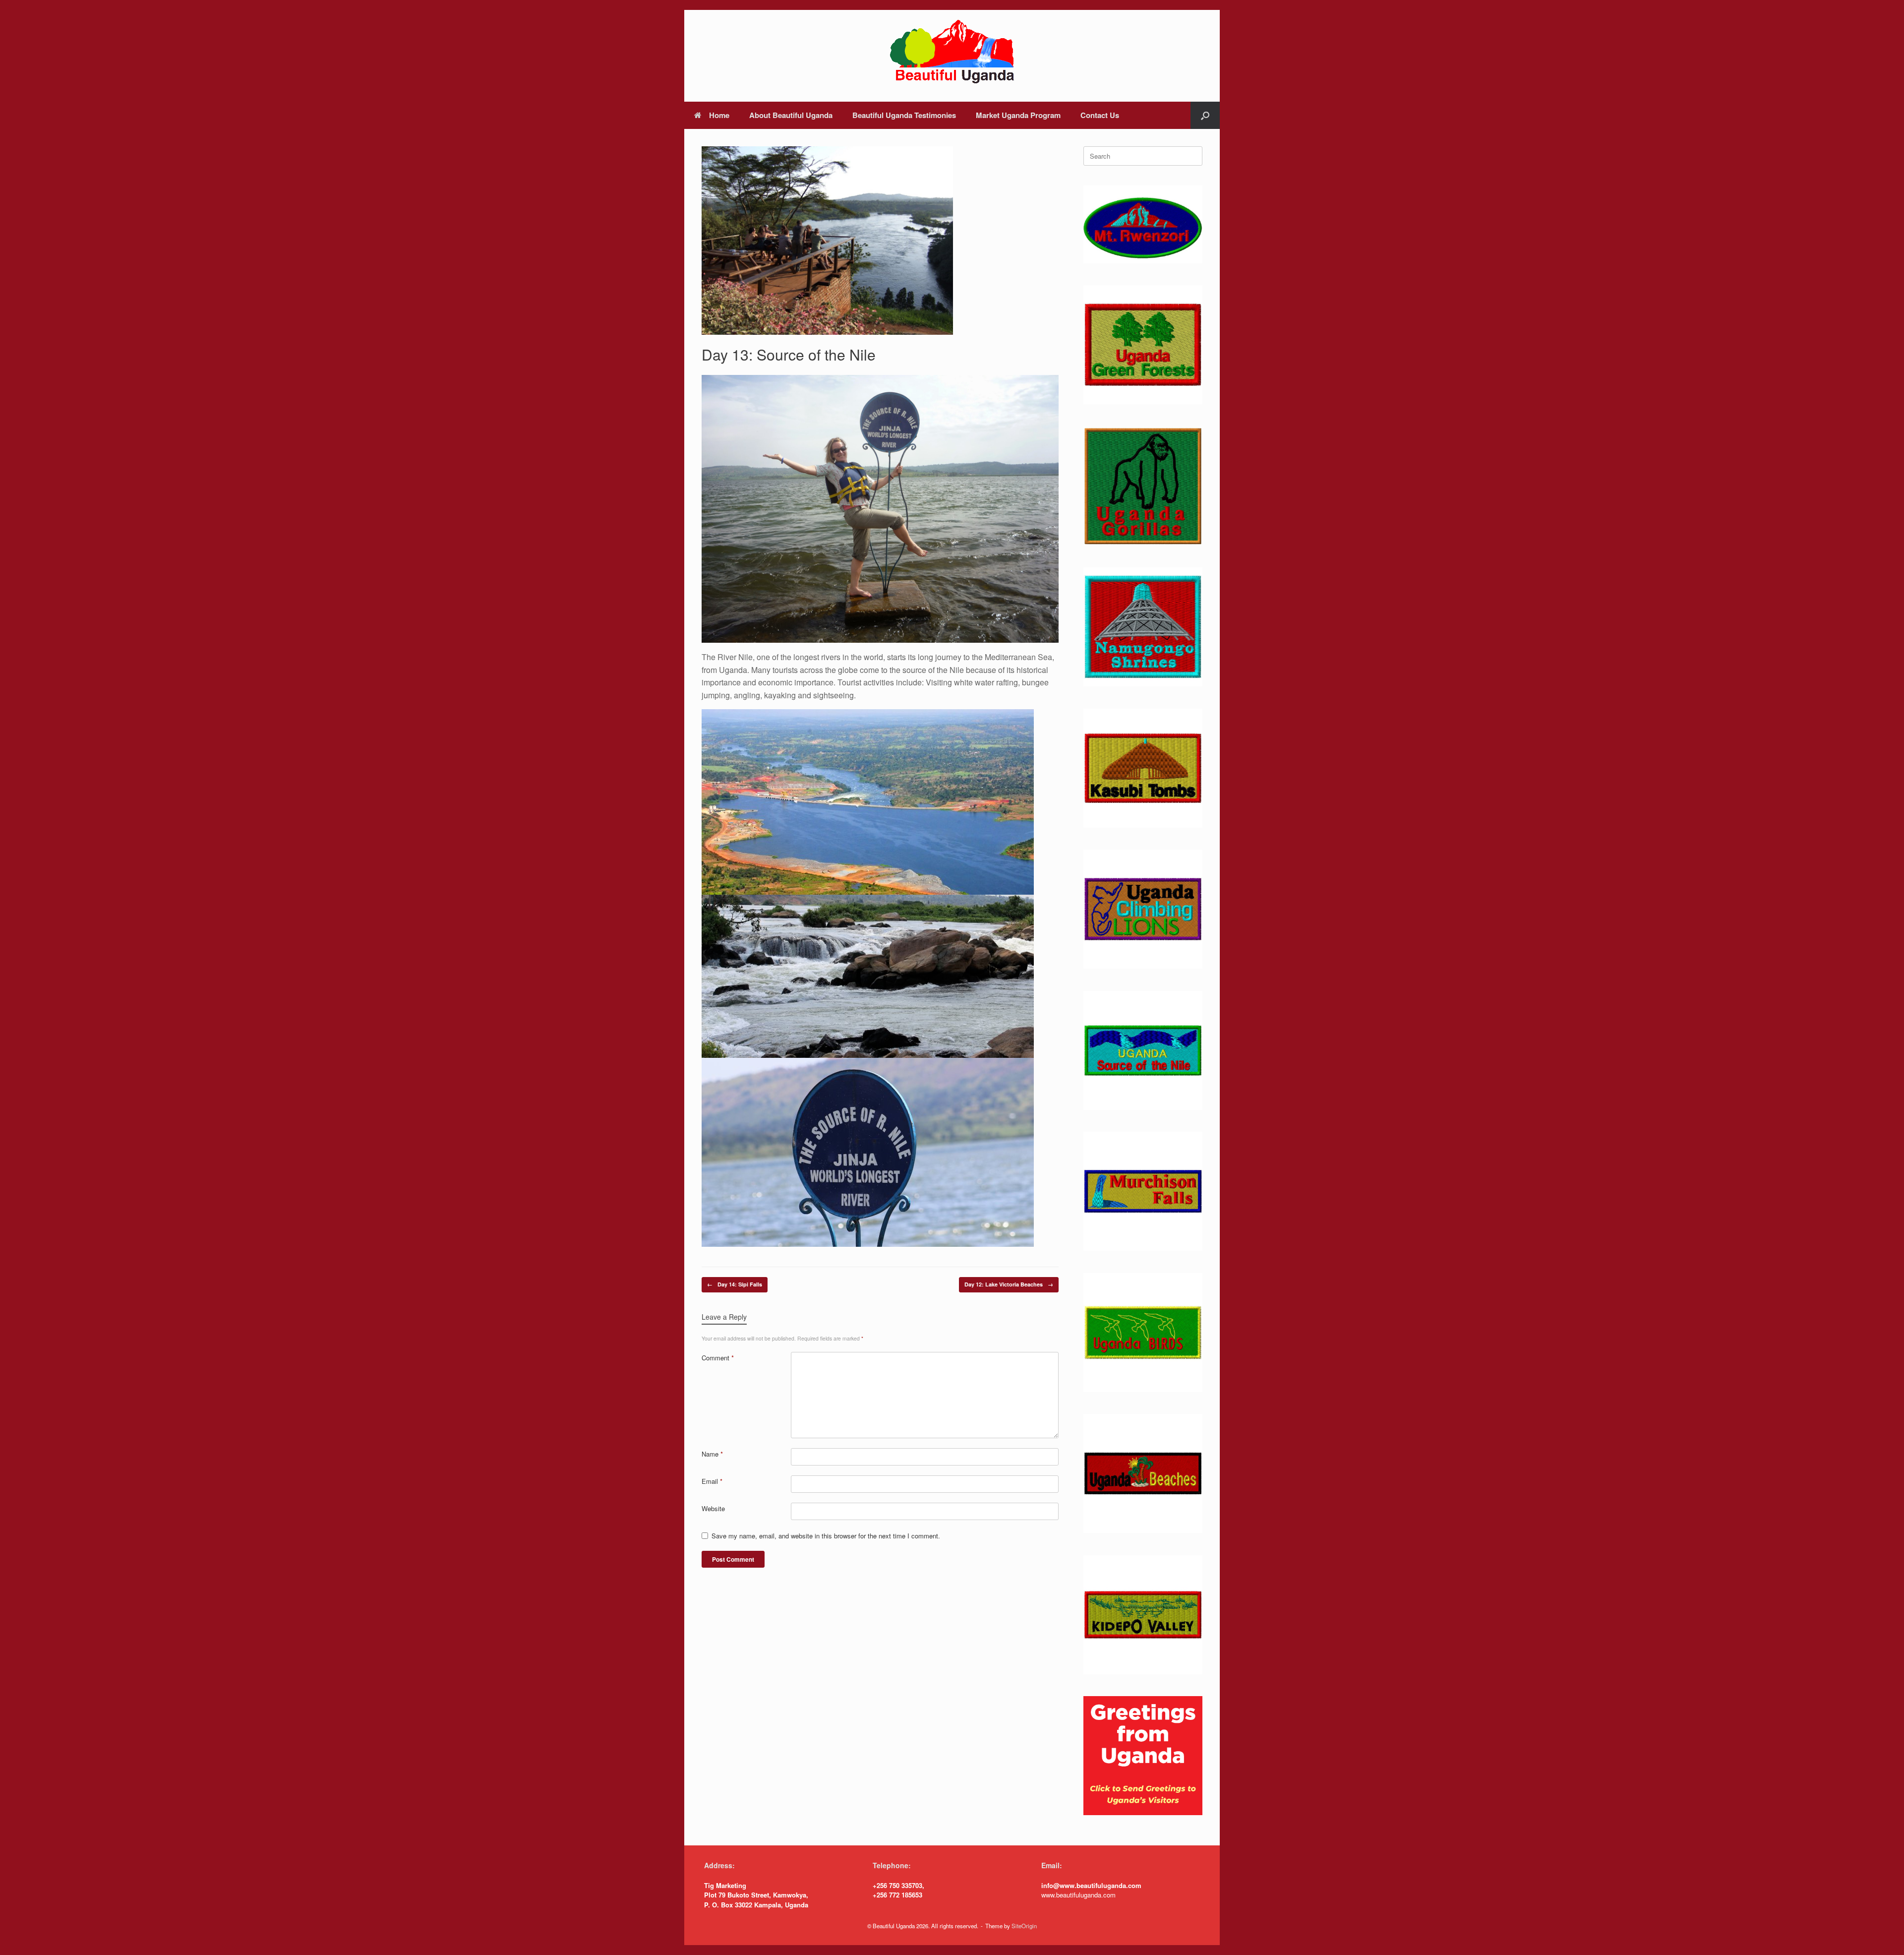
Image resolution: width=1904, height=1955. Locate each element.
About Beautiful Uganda (791, 115)
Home (719, 115)
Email (712, 1481)
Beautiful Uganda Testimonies (904, 115)
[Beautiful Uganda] (952, 52)
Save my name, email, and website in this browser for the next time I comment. (826, 1536)
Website (713, 1508)
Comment (718, 1358)
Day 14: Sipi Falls (735, 1284)
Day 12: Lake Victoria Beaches (1009, 1284)
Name (712, 1454)
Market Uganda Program (1018, 115)
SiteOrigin (1024, 1926)
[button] (1205, 115)
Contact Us (1100, 115)
